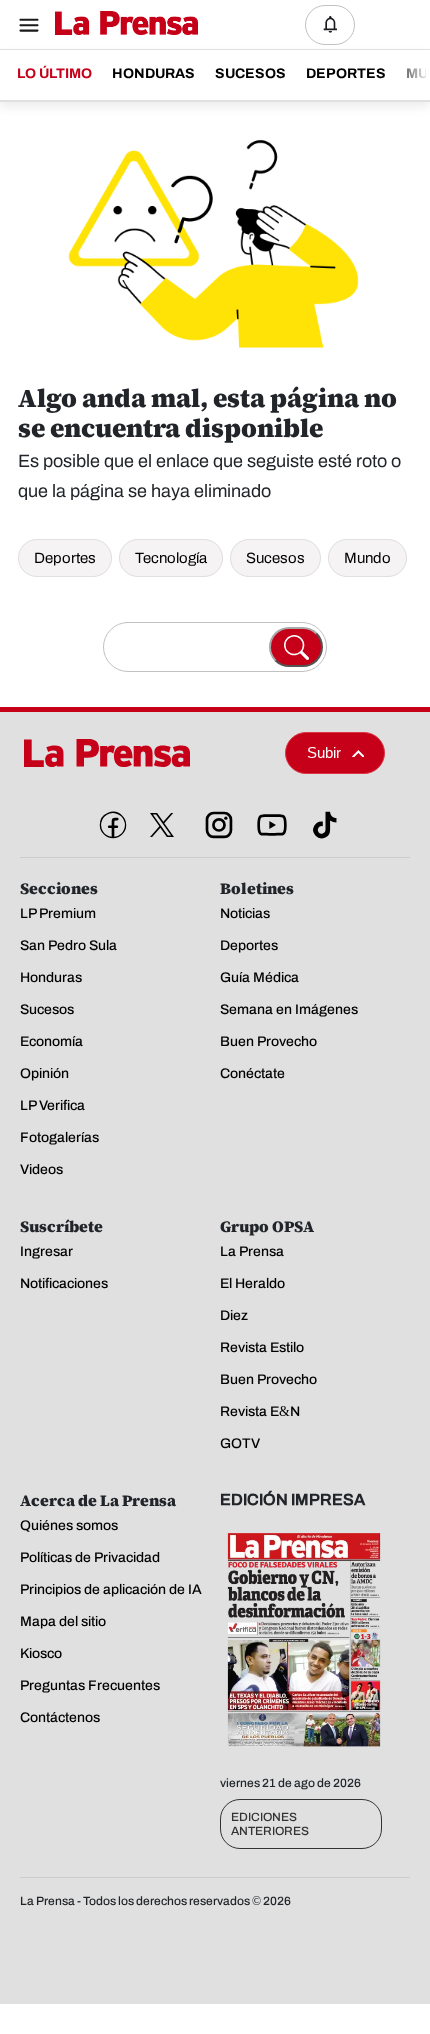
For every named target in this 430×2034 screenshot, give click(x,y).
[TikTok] (321, 821)
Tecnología (171, 558)
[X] (162, 825)
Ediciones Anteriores (270, 1824)
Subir (324, 752)
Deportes (65, 558)
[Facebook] (109, 821)
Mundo (367, 558)
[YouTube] (268, 821)
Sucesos (275, 558)
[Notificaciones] (330, 25)
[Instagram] (215, 821)
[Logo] (121, 24)
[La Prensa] (145, 753)
